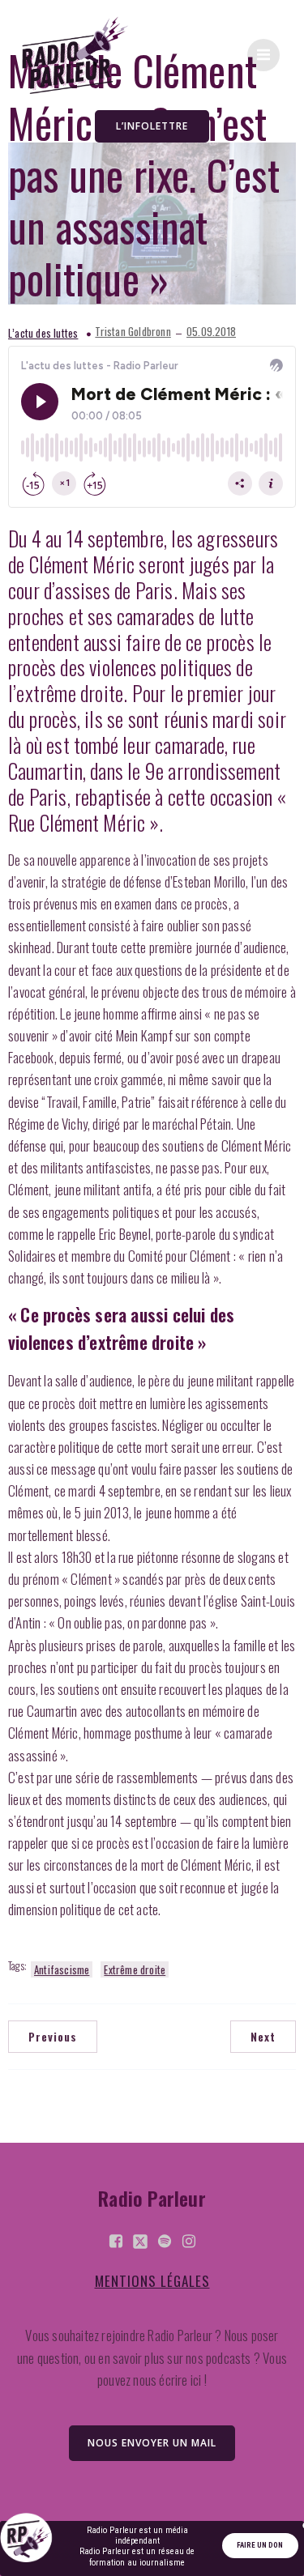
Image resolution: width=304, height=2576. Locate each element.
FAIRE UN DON (260, 2545)
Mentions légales (152, 2281)
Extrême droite (135, 1969)
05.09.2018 (211, 332)
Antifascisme (62, 1969)
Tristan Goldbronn (133, 332)
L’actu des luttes (43, 333)
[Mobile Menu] (263, 55)
